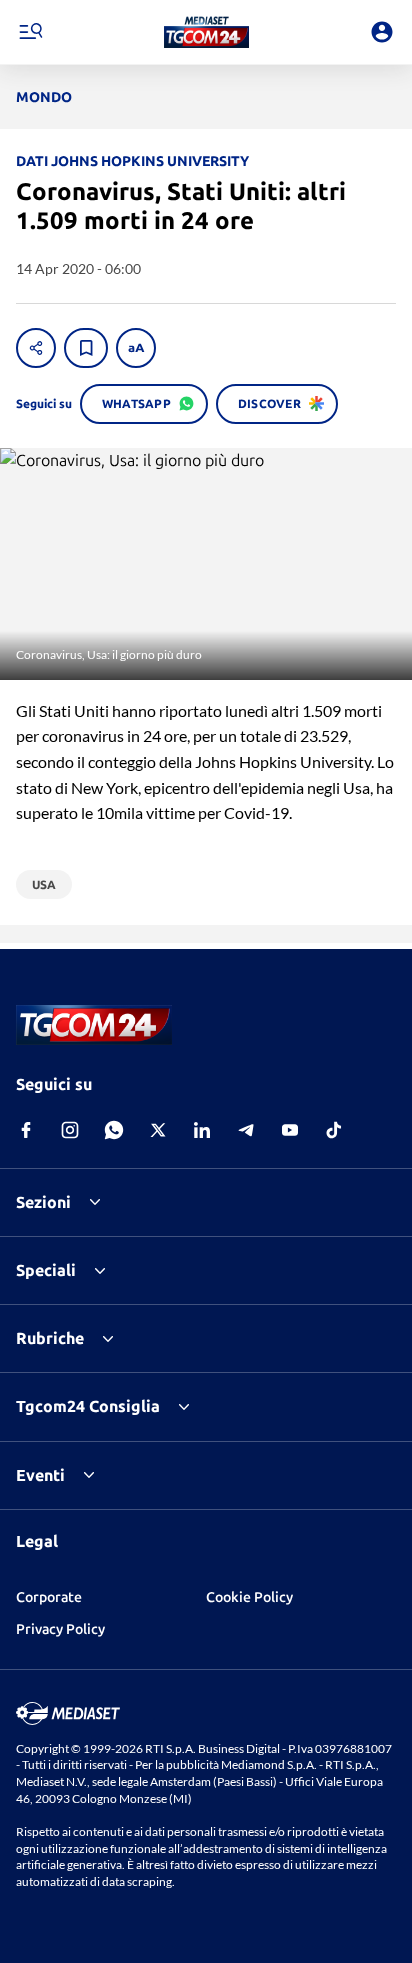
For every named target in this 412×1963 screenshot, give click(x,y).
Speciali (46, 1270)
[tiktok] (334, 1130)
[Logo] (206, 32)
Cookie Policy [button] (249, 1597)
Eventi (40, 1475)
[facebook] (26, 1130)
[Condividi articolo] (36, 348)
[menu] (30, 32)
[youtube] (290, 1130)
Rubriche (50, 1338)
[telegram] (246, 1130)
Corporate (49, 1597)
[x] (158, 1130)
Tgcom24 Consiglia (88, 1406)
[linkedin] (202, 1130)
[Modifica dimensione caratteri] (136, 348)
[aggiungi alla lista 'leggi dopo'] (86, 348)
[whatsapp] (114, 1130)
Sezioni (43, 1202)
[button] (206, 32)
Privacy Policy (60, 1629)
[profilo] (382, 32)
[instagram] (70, 1130)
